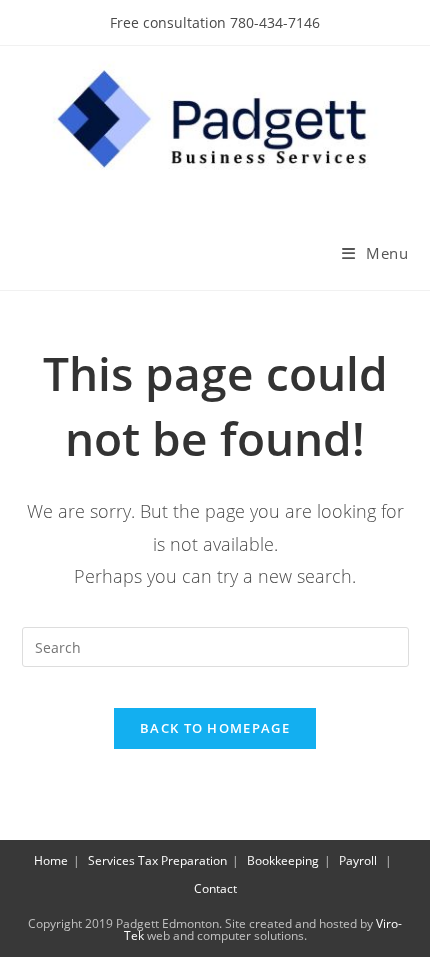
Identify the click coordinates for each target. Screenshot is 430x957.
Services (111, 860)
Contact (215, 888)
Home (51, 860)
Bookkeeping (283, 860)
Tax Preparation (182, 860)
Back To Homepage (215, 728)
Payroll (358, 860)
